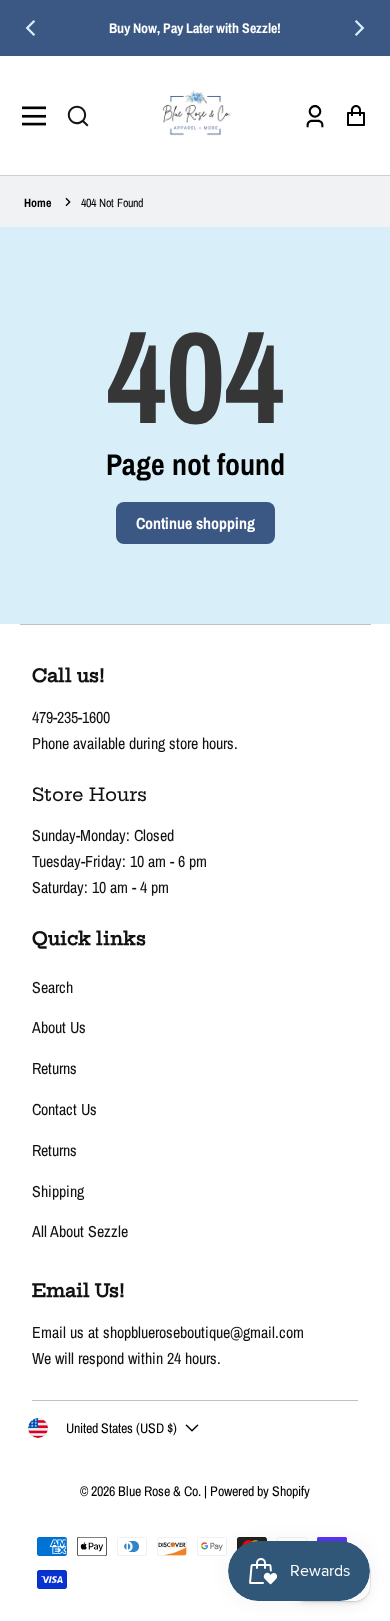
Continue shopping (195, 523)
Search (52, 987)
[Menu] (39, 116)
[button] (78, 116)
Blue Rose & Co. (161, 1491)
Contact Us (64, 1109)
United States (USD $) (121, 1428)
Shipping (58, 1191)
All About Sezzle (80, 1231)
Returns (54, 1068)
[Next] (358, 28)
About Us (59, 1027)
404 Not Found (112, 203)
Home (37, 203)
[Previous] (32, 28)
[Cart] (350, 115)
